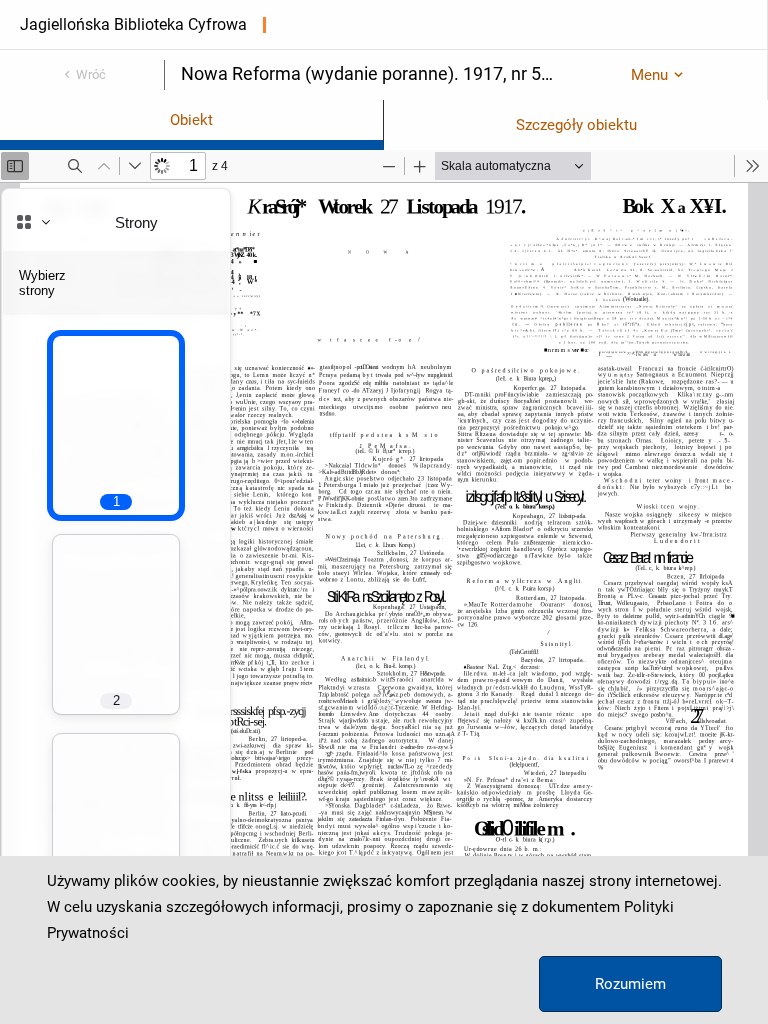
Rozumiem (630, 984)
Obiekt (191, 120)
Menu (649, 75)
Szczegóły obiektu (576, 125)
